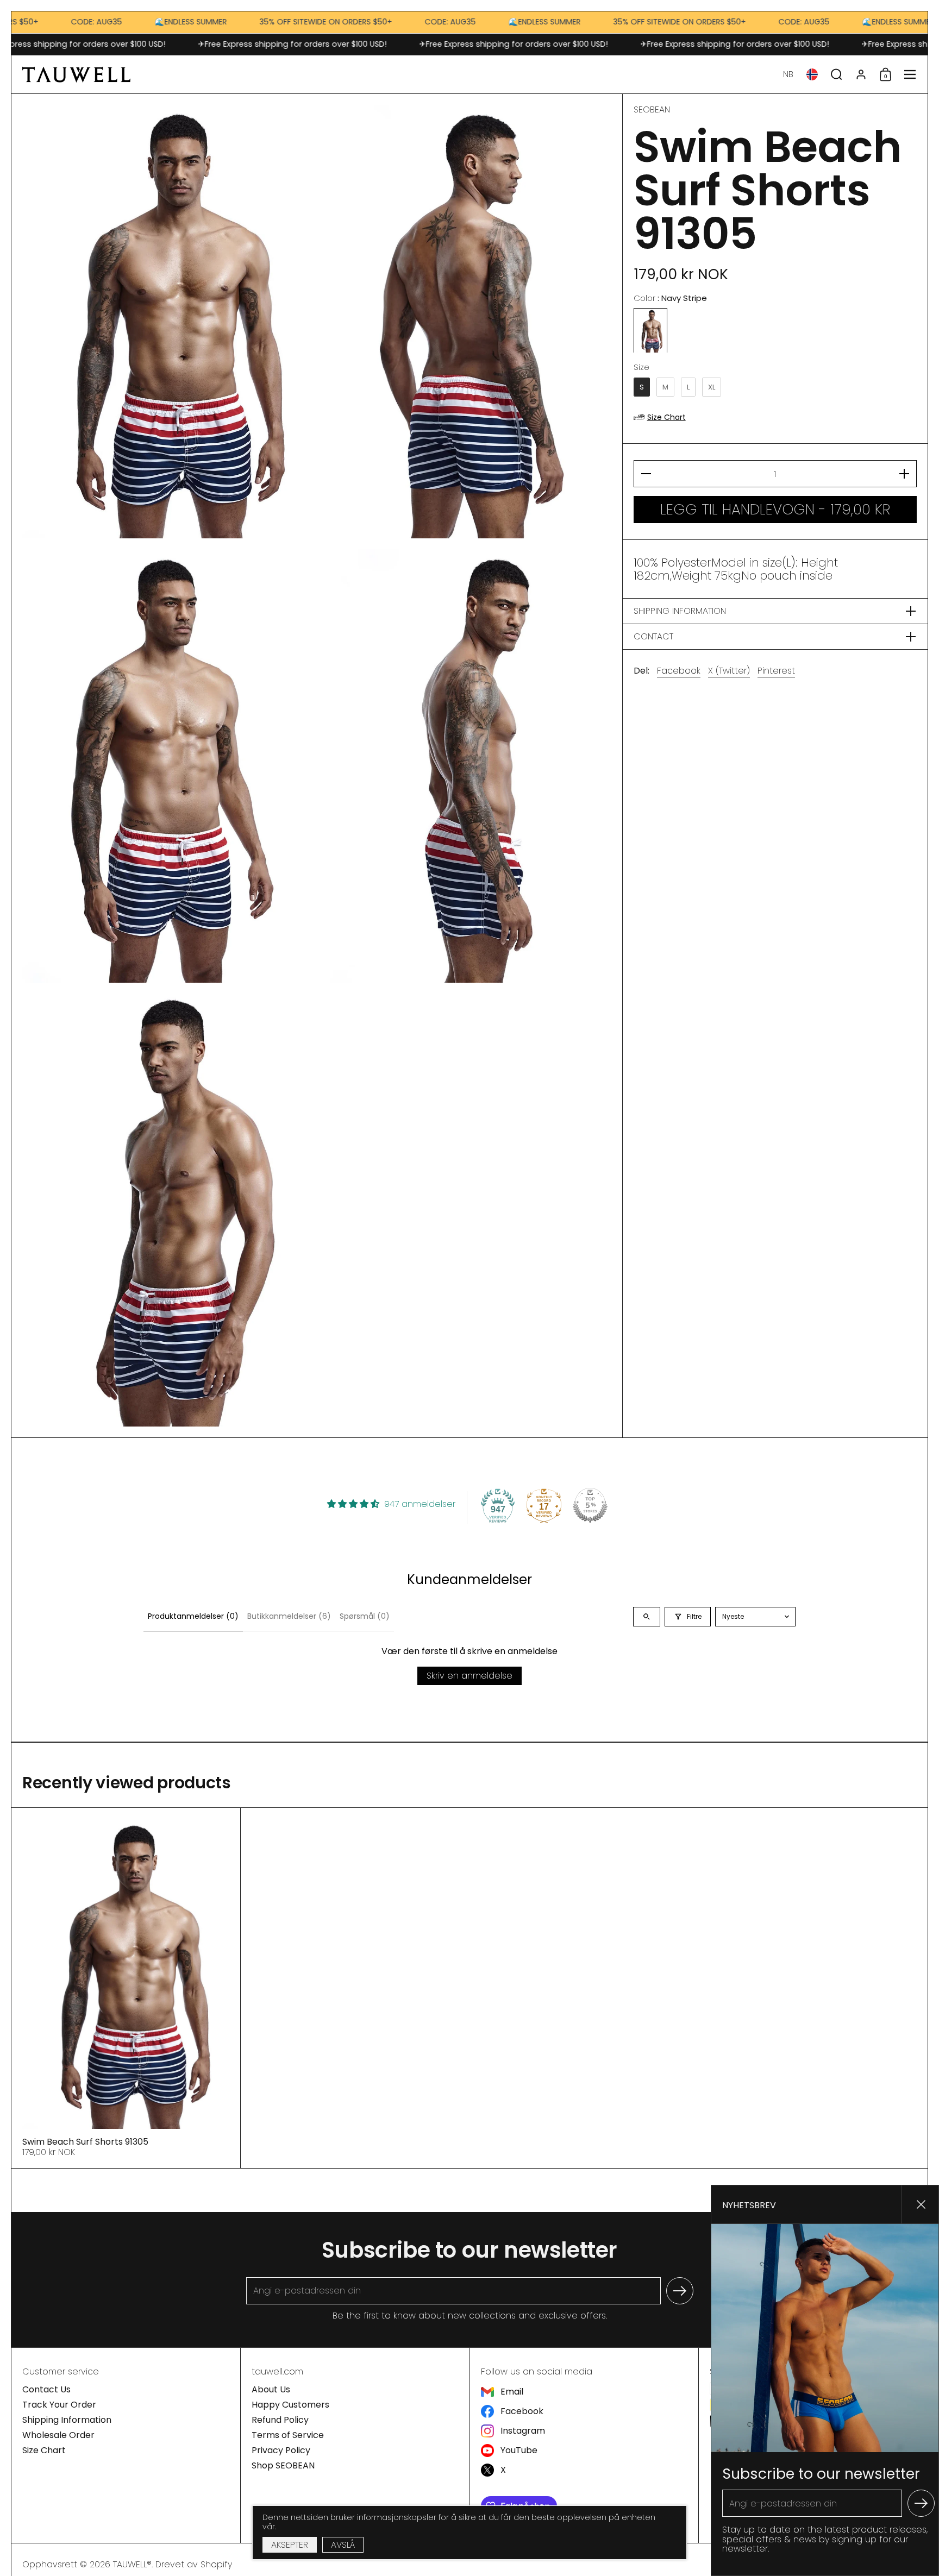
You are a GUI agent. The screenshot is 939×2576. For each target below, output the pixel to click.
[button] (788, 74)
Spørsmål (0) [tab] (365, 1616)
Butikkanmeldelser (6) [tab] (289, 1616)
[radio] (650, 331)
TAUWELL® (132, 2564)
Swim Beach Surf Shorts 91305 (126, 1988)
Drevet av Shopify (194, 2564)
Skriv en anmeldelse (469, 1676)
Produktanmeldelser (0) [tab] (193, 1616)
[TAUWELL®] (76, 74)
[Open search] (647, 1617)
